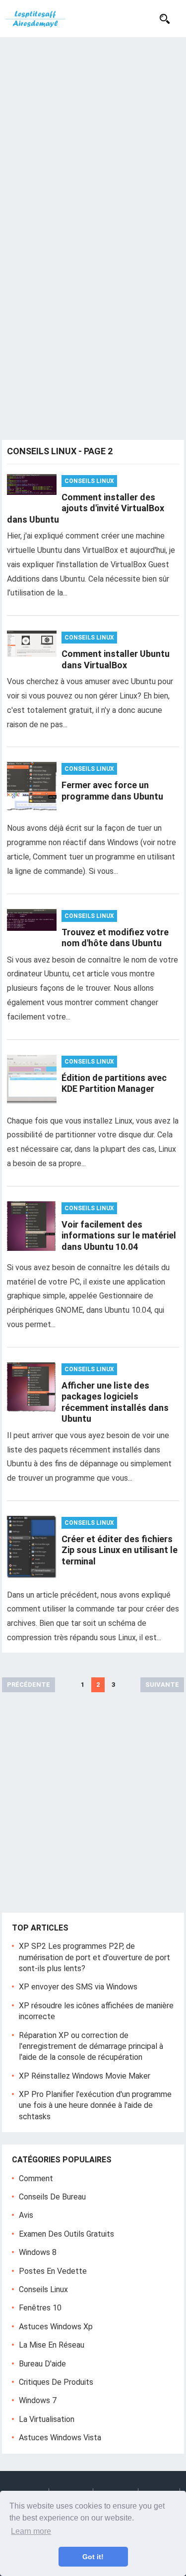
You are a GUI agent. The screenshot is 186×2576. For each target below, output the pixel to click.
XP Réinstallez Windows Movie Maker (85, 2076)
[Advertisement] (93, 135)
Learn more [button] (31, 2531)
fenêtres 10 (40, 2308)
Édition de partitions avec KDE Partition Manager (114, 1083)
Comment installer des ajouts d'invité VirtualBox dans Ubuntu (86, 508)
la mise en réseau (52, 2345)
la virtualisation (47, 2419)
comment (36, 2178)
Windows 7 (38, 2400)
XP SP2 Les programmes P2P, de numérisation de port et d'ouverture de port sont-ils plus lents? (94, 1957)
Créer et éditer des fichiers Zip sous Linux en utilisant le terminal (120, 1550)
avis (26, 2215)
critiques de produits (56, 2382)
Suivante (162, 1685)
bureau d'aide (42, 2364)
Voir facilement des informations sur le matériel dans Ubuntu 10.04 (119, 1235)
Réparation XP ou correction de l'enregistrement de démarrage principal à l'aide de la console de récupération (91, 2046)
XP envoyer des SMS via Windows (78, 1987)
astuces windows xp (56, 2327)
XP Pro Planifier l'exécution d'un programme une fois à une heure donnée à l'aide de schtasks (95, 2105)
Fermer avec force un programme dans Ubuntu (112, 791)
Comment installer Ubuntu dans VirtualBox (116, 659)
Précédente (29, 1685)
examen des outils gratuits (66, 2234)
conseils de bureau (52, 2197)
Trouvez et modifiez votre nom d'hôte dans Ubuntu (115, 938)
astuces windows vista (60, 2438)
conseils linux (89, 481)
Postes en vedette (53, 2271)
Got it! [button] (93, 2557)
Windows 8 (38, 2252)
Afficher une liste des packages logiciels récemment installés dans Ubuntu (115, 1402)
